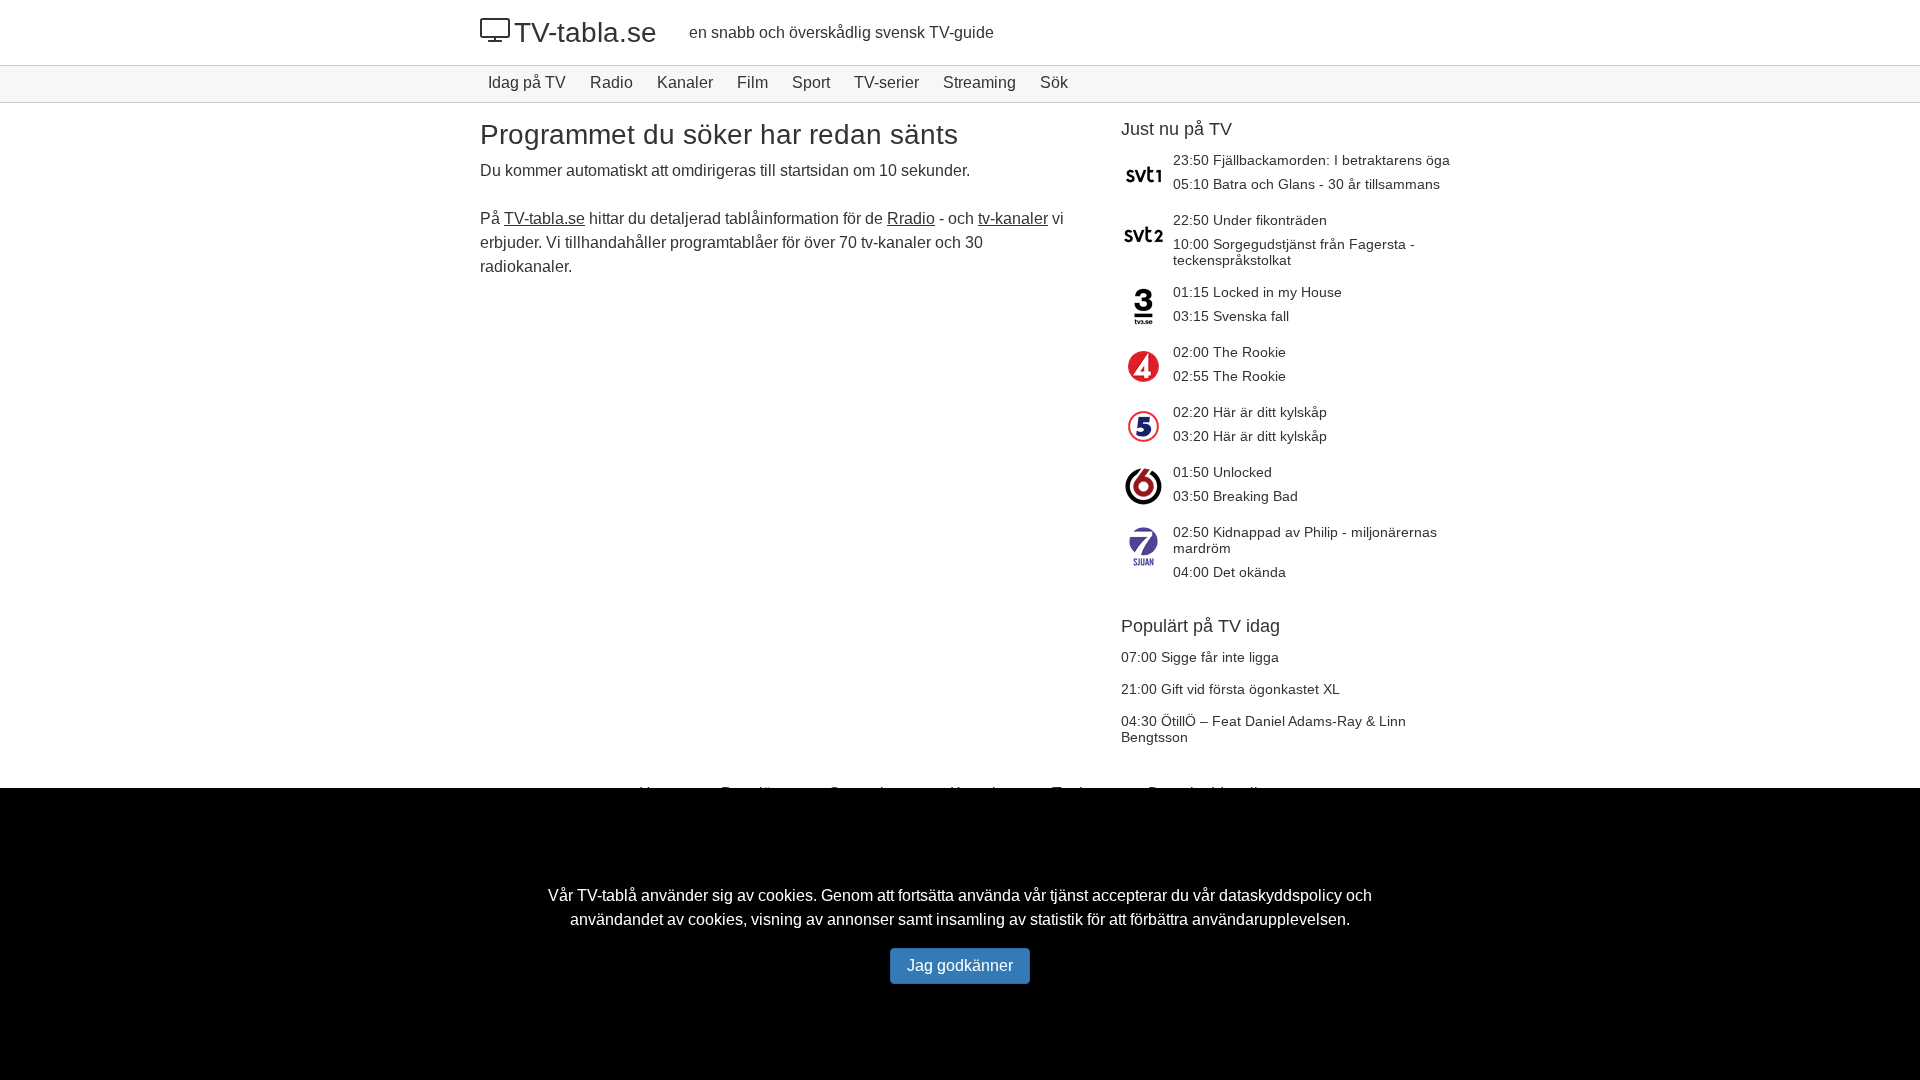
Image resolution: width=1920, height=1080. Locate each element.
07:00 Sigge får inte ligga (1200, 657)
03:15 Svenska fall (1231, 316)
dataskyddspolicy (1280, 895)
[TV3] (1147, 306)
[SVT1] (1147, 174)
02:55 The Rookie (1229, 376)
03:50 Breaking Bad (1235, 496)
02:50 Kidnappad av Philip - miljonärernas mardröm (1305, 540)
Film (752, 82)
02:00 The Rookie (1229, 352)
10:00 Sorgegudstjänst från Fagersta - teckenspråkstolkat (1294, 252)
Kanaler (685, 82)
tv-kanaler (1013, 218)
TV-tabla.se (585, 32)
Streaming (979, 82)
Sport (811, 82)
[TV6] (1147, 486)
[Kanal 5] (1147, 426)
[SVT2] (1147, 240)
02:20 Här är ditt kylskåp (1250, 412)
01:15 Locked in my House (1257, 292)
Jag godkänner (960, 965)
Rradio (911, 218)
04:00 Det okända (1229, 572)
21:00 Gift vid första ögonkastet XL (1230, 689)
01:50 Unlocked (1222, 472)
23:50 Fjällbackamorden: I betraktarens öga (1311, 160)
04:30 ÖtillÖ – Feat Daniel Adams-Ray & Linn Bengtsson (1263, 729)
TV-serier (886, 82)
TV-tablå (607, 895)
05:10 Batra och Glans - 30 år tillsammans (1306, 184)
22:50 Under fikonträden (1250, 220)
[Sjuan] (1147, 552)
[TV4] (1147, 366)
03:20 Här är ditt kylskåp (1250, 436)
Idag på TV (527, 82)
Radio (611, 82)
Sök (1054, 82)
